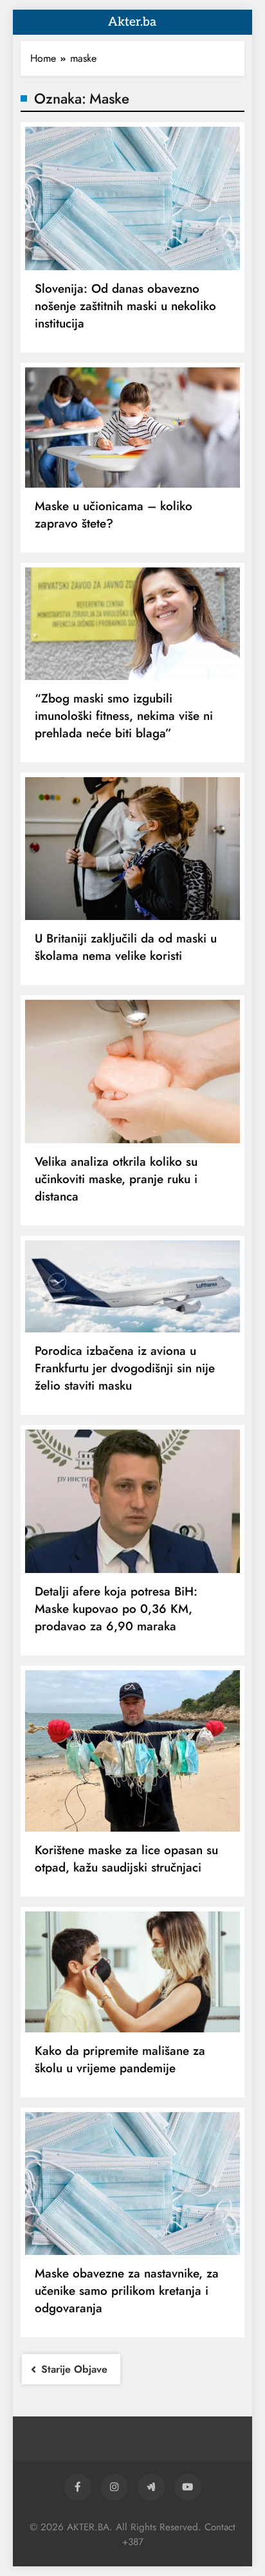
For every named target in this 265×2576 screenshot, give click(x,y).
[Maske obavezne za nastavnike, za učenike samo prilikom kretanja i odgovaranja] (132, 2184)
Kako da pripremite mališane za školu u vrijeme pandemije (120, 2059)
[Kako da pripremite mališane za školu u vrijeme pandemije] (132, 1972)
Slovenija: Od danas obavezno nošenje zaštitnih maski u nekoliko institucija (125, 306)
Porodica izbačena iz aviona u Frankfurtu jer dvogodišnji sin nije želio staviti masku (125, 1368)
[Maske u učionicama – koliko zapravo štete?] (132, 428)
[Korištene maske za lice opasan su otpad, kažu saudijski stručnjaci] (132, 1751)
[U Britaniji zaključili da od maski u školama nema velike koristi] (132, 849)
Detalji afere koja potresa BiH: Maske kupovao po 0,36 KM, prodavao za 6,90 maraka (116, 1609)
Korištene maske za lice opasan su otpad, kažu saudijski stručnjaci (126, 1859)
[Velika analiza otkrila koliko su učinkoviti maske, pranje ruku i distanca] (132, 1072)
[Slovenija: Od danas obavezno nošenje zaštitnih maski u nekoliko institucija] (132, 198)
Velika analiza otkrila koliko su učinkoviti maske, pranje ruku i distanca (116, 1179)
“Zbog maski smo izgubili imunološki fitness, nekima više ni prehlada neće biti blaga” (124, 716)
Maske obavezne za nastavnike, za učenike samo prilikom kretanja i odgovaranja (127, 2291)
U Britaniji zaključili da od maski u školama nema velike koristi (126, 947)
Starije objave (74, 2369)
